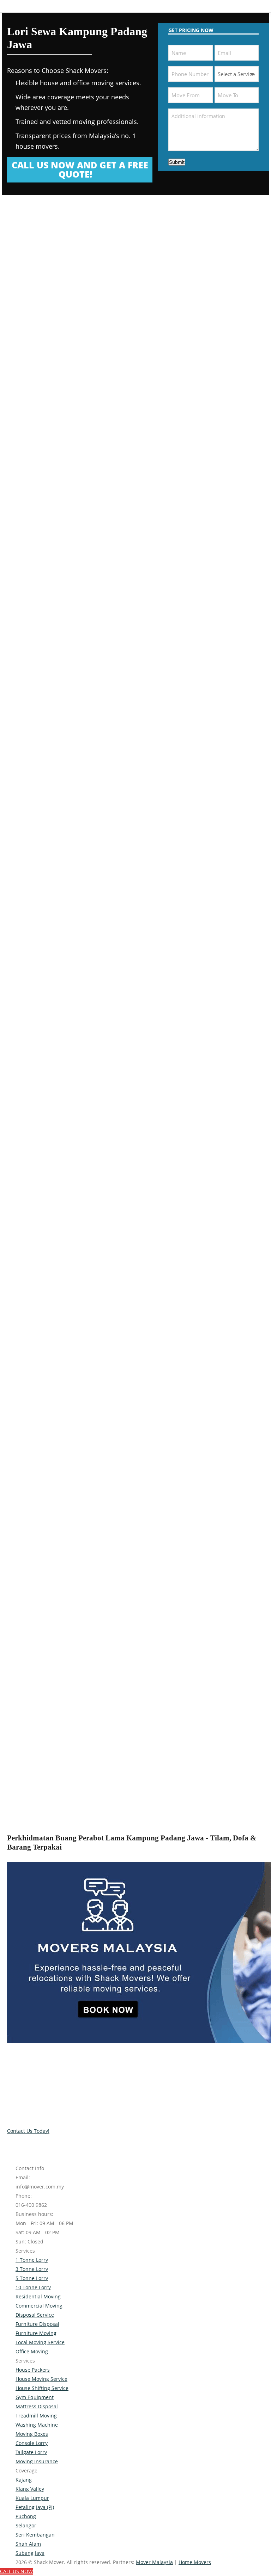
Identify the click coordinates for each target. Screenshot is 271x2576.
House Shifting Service (42, 2388)
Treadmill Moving (36, 2416)
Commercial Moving (39, 2306)
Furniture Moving (36, 2333)
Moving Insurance (37, 2461)
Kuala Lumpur (32, 2498)
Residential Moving (38, 2296)
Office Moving (32, 2351)
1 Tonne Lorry (32, 2260)
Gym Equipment (35, 2397)
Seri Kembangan (35, 2535)
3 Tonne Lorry (32, 2269)
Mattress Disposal (37, 2406)
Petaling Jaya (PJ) (35, 2507)
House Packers (33, 2370)
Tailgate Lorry (31, 2452)
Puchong (26, 2516)
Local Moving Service (40, 2342)
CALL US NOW (16, 2571)
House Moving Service (41, 2379)
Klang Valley (30, 2489)
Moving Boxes (32, 2434)
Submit (177, 162)
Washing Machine (37, 2425)
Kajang (24, 2480)
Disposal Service (35, 2315)
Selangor (26, 2525)
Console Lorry (32, 2443)
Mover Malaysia (154, 2562)
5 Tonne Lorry (32, 2278)
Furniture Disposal (37, 2324)
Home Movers (195, 2562)
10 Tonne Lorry (33, 2287)
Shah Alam (28, 2544)
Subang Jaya (30, 2553)
